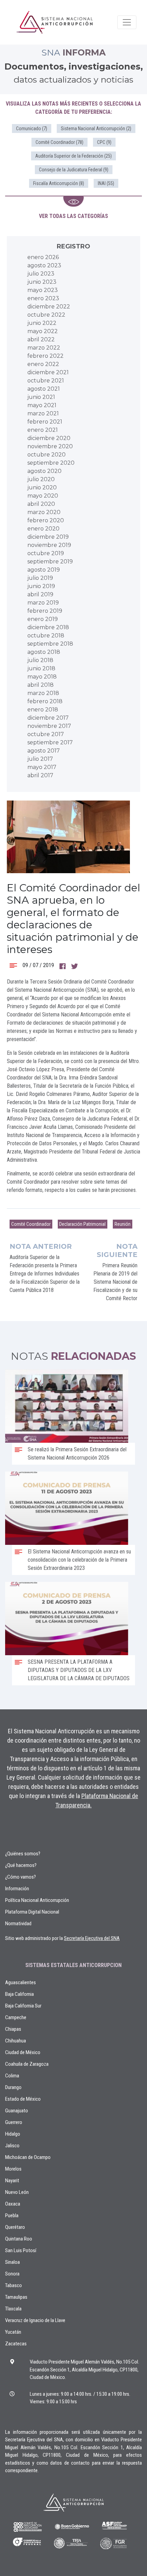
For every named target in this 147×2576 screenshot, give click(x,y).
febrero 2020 (46, 520)
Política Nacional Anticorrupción (37, 1900)
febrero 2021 (45, 422)
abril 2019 (40, 594)
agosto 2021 (44, 389)
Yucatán (13, 2332)
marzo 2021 (43, 413)
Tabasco (14, 2285)
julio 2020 (41, 479)
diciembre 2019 (48, 537)
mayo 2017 (42, 767)
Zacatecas (16, 2344)
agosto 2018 (44, 652)
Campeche (16, 2017)
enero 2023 (43, 298)
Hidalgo (13, 2134)
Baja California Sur (23, 2006)
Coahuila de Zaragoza (27, 2064)
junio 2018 (41, 668)
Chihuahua (16, 2041)
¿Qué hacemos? (21, 1865)
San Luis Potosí (21, 2250)
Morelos (13, 2169)
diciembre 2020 (49, 438)
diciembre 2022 (49, 307)
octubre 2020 (46, 455)
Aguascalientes (21, 1982)
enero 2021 (43, 430)
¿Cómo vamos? (21, 1877)
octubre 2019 (46, 553)
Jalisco (12, 2146)
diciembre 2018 (48, 627)
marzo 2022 (44, 348)
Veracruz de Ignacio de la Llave (35, 2320)
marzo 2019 (43, 603)
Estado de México (23, 2099)
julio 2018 (40, 660)
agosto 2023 (44, 265)
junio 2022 (42, 323)
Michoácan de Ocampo (28, 2157)
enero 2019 (43, 619)
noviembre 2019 (49, 545)
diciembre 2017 (48, 718)
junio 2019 (41, 586)
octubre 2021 (46, 381)
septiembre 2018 (50, 644)
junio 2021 (41, 397)
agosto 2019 (44, 570)
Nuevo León (17, 2192)
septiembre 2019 (50, 561)
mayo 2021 (42, 405)
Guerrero (14, 2122)
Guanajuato (17, 2111)
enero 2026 (43, 257)
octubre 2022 (46, 315)
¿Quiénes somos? (23, 1854)
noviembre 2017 (49, 726)
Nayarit (12, 2181)
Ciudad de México (23, 2052)
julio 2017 (40, 759)
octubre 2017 (46, 734)
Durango (13, 2087)
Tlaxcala (13, 2309)
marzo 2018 (43, 693)
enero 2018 (43, 710)
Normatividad (18, 1924)
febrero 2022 (45, 356)
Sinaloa (12, 2262)
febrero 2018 (45, 701)
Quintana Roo (19, 2239)
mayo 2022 (43, 331)
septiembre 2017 (50, 742)
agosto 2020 (44, 471)
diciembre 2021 (48, 372)
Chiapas (13, 2029)
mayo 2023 (43, 290)
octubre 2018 (46, 636)
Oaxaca (13, 2204)
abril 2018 (41, 685)
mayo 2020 (43, 496)
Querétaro (15, 2227)
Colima (12, 2076)
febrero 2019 (45, 611)
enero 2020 (43, 529)
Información (17, 1889)
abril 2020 (41, 504)
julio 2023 (41, 274)
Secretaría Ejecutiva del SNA (92, 1938)
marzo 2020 (44, 512)
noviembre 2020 (50, 446)
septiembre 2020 (51, 463)
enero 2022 (43, 364)
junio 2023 (42, 282)
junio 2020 (42, 487)
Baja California (19, 1994)
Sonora (12, 2274)
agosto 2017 (44, 751)
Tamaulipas (16, 2297)
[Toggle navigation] (127, 22)
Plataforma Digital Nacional (32, 1912)
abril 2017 (40, 775)
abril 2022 (41, 339)
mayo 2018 (42, 677)
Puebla (12, 2215)
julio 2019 (40, 578)
